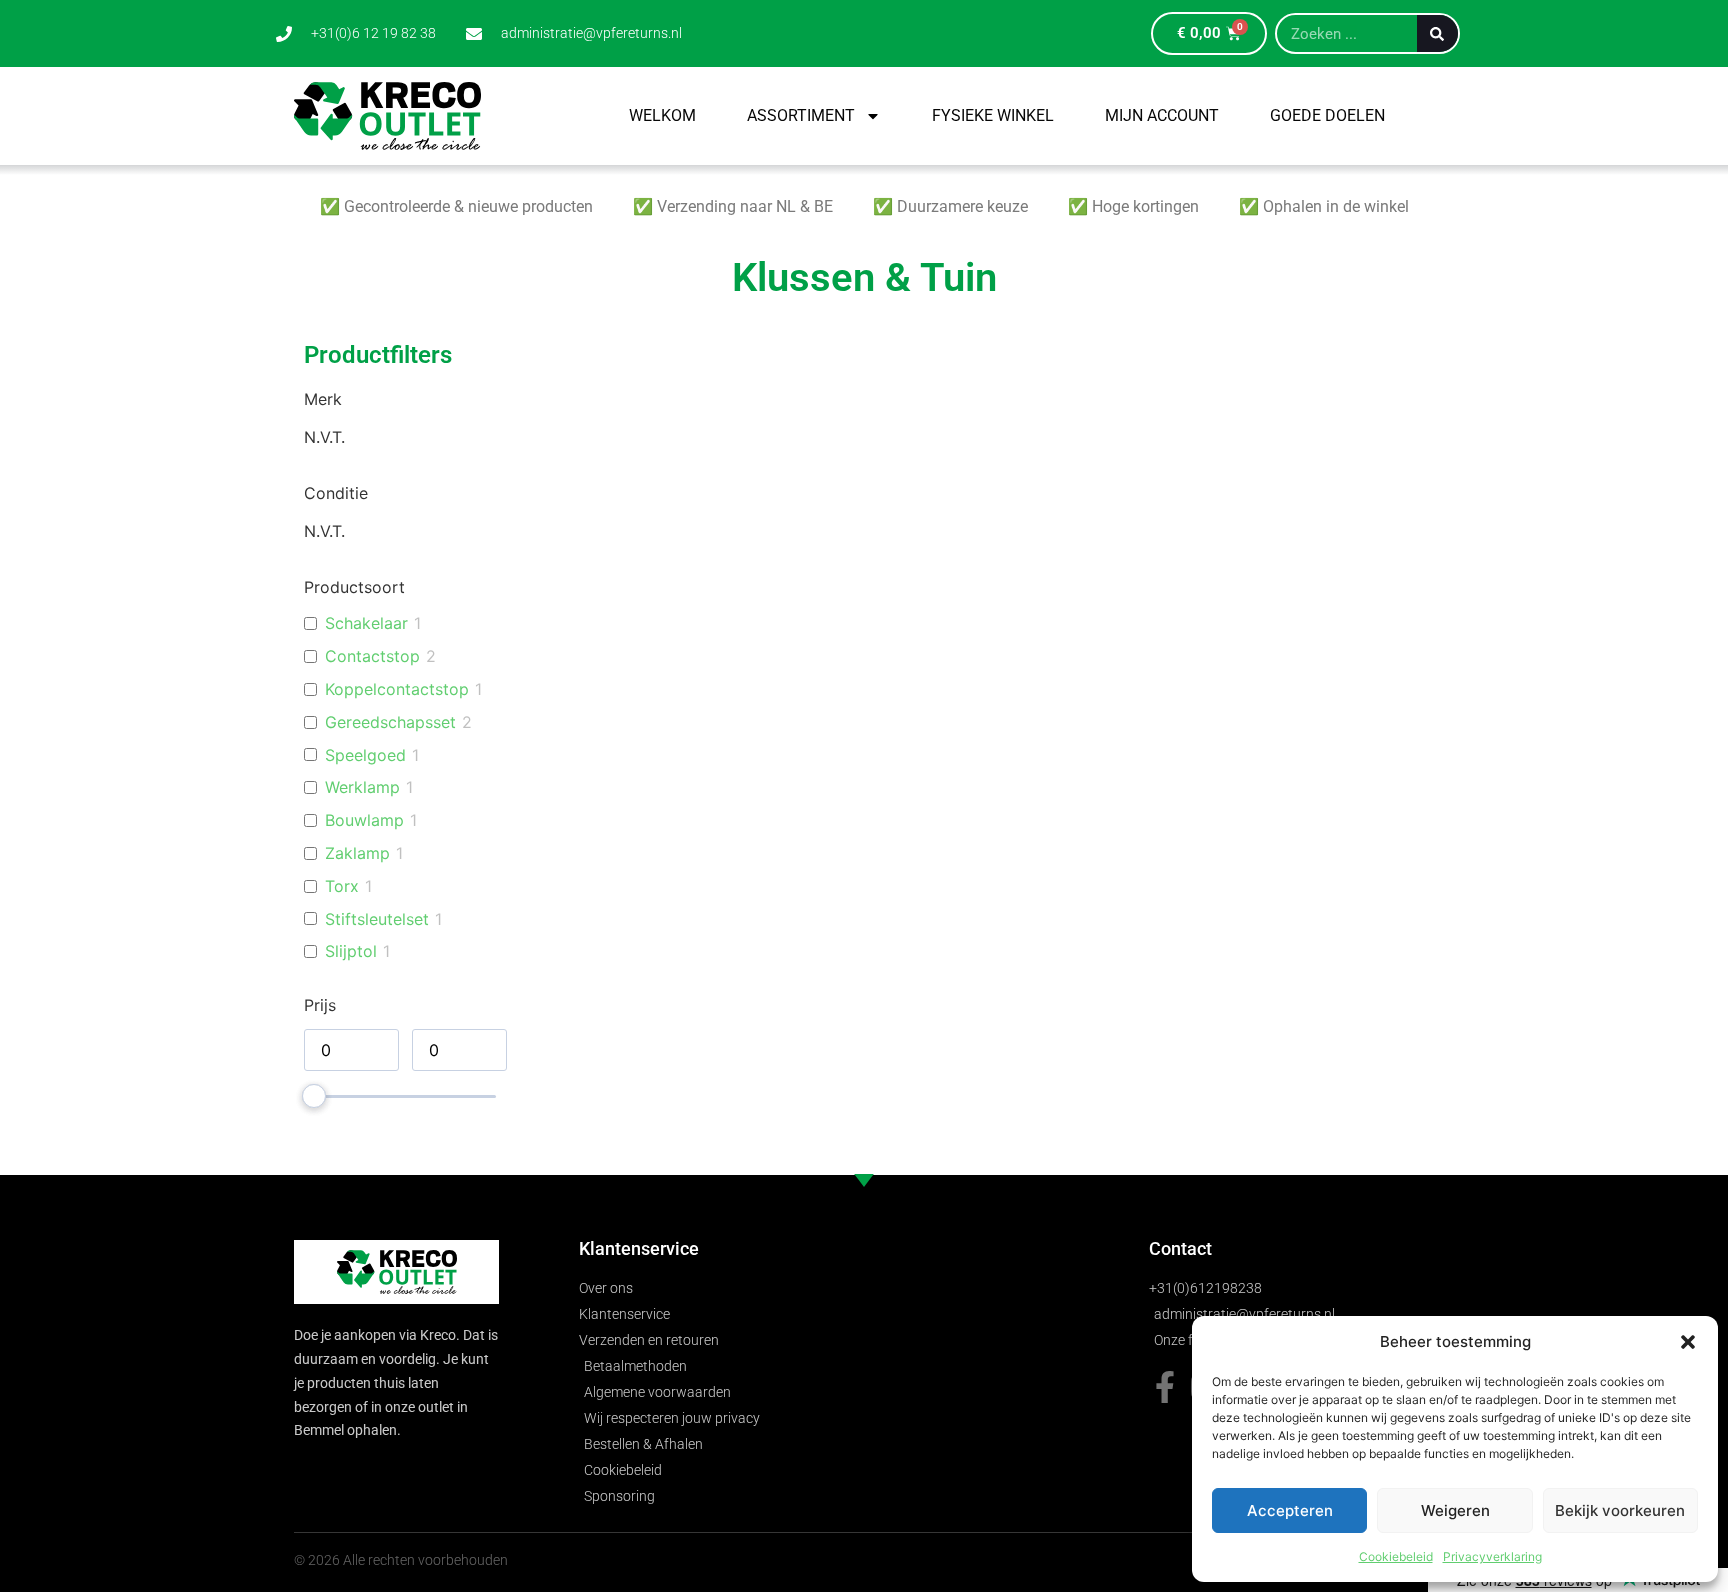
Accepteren (1290, 1510)
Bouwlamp (364, 820)
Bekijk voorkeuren (1620, 1510)
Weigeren (1455, 1510)
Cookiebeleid (1396, 1556)
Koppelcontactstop (397, 689)
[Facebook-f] (1165, 1387)
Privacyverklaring (1492, 1556)
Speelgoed (365, 755)
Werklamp (362, 787)
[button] (1688, 1342)
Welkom (662, 115)
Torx (342, 886)
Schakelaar (366, 623)
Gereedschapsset (390, 722)
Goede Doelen (1327, 115)
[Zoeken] (1437, 33)
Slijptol (351, 951)
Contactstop (372, 656)
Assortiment (801, 115)
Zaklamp (357, 853)
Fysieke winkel (993, 115)
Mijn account (1162, 115)
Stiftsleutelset (377, 919)
